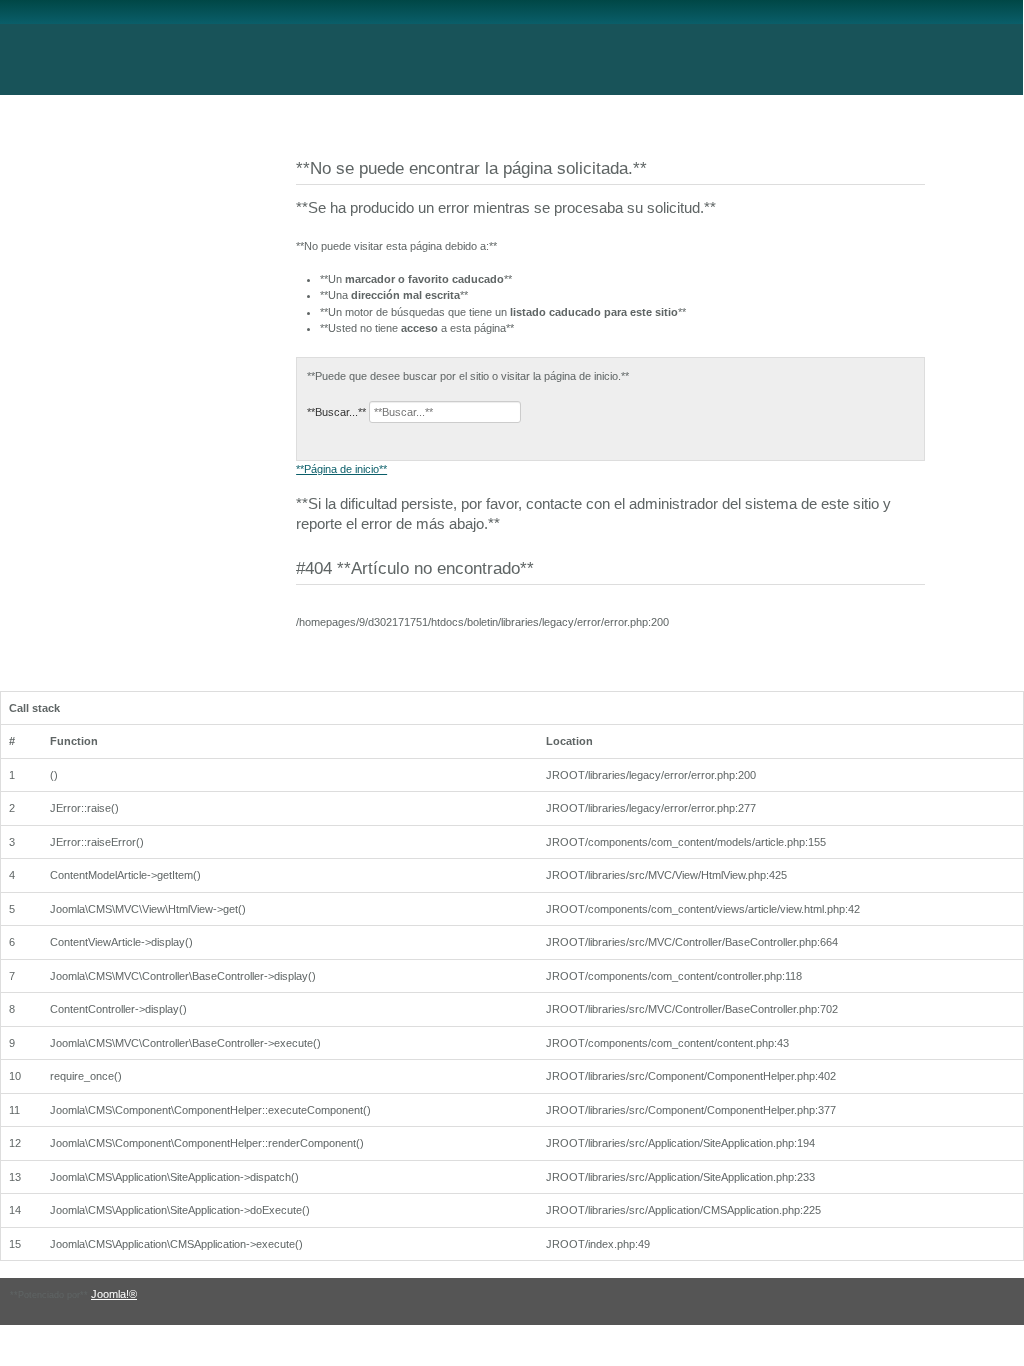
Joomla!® (114, 1294)
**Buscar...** (336, 412)
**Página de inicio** (341, 469)
